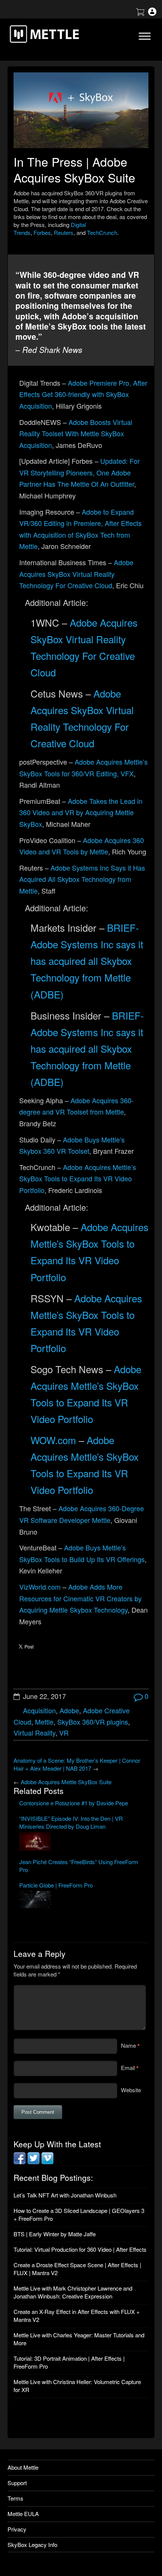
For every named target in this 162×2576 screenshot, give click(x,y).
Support (17, 2483)
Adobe (69, 1710)
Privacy (17, 2529)
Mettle (44, 1722)
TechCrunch (102, 232)
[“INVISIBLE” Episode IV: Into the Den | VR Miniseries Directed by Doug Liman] (81, 1842)
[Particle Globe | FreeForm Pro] (81, 1900)
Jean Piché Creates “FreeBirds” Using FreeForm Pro (79, 1866)
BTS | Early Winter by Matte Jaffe (55, 2234)
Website (131, 2090)
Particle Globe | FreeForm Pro (56, 1885)
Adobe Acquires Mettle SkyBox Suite (66, 1782)
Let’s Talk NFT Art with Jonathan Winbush (65, 2195)
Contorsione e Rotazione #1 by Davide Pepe (74, 1803)
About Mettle (23, 2467)
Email (128, 2068)
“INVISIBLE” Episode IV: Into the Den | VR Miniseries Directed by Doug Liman (71, 1822)
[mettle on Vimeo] (47, 2162)
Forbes (42, 232)
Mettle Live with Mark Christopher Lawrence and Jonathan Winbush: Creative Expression (73, 2292)
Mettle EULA (23, 2514)
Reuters (64, 232)
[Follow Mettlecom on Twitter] (34, 2162)
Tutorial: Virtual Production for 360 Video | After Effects (80, 2249)
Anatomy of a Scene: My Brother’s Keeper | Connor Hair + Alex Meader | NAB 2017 (77, 1764)
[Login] (152, 13)
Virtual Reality (34, 1733)
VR (64, 1733)
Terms (15, 2498)
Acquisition (39, 1710)
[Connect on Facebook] (20, 2162)
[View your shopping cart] (140, 13)
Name (128, 2045)
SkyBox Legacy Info (32, 2545)
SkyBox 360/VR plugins (93, 1722)
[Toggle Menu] (145, 36)
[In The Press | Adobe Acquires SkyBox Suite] (81, 110)
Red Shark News (52, 350)
